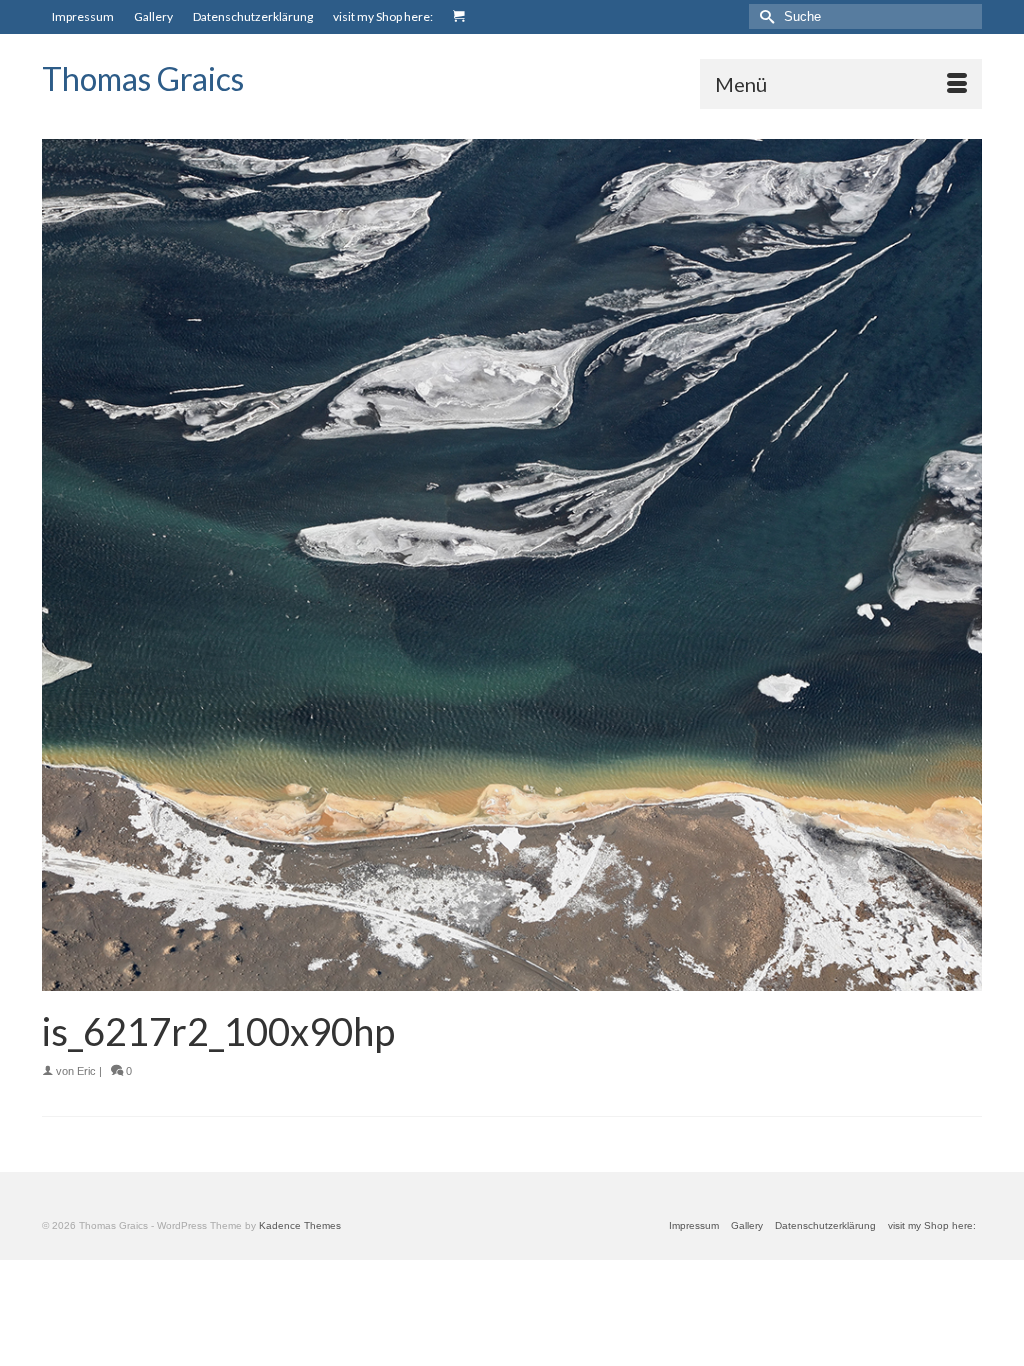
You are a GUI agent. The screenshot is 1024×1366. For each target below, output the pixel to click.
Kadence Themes (300, 1225)
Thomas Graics (143, 78)
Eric (86, 1071)
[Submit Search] (764, 16)
